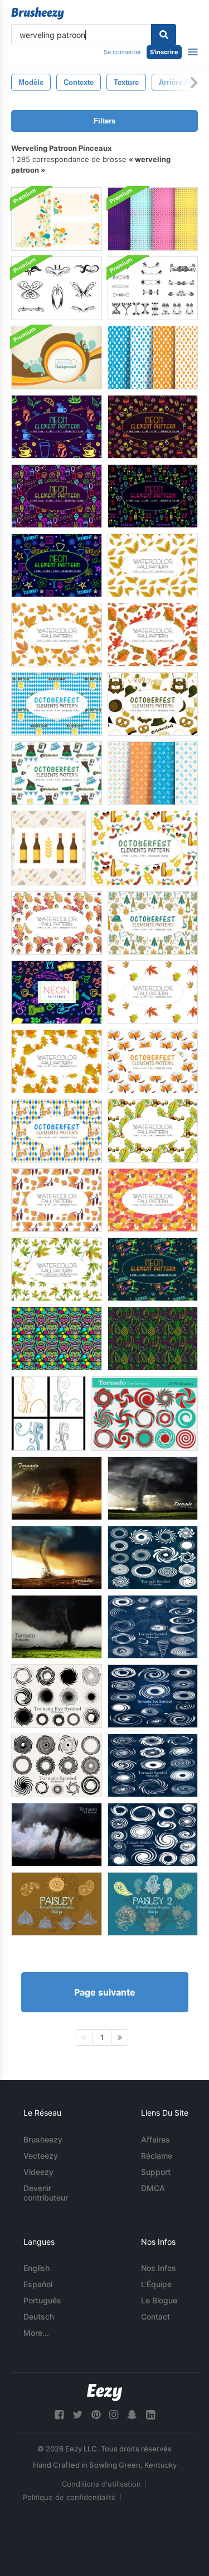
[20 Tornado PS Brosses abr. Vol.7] (57, 1488)
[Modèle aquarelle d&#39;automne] (153, 565)
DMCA (153, 2188)
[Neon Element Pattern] (57, 565)
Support (156, 2172)
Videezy (38, 2172)
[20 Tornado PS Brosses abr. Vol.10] (57, 1627)
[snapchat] (132, 2415)
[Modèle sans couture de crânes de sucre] (57, 1339)
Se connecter (122, 52)
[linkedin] (150, 2415)
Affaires (155, 2139)
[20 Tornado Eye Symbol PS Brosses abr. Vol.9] (145, 1413)
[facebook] (59, 2415)
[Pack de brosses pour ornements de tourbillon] (57, 288)
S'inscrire (164, 52)
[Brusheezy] (38, 13)
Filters (104, 121)
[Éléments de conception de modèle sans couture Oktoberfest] (153, 773)
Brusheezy (43, 2139)
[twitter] (77, 2415)
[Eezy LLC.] (104, 2392)
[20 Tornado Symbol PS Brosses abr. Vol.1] (57, 1765)
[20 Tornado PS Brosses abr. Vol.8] (153, 1488)
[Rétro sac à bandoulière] (57, 219)
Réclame (157, 2156)
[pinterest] (96, 2415)
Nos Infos (159, 2268)
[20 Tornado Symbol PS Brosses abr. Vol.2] (57, 1696)
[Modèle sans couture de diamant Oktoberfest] (153, 358)
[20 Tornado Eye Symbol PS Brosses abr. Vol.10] (153, 1558)
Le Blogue (159, 2300)
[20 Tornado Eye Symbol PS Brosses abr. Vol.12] (153, 1835)
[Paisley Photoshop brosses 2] (153, 1904)
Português (42, 2300)
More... (36, 2333)
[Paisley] (57, 1904)
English (37, 2268)
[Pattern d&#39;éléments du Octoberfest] (153, 923)
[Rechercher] (164, 35)
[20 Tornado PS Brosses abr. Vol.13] (57, 1835)
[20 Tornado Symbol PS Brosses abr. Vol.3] (153, 1696)
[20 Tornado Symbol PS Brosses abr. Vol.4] (153, 1627)
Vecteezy (41, 2156)
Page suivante (105, 1992)
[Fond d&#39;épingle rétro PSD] (57, 358)
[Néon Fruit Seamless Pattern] (153, 1339)
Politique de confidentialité (69, 2497)
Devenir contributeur (46, 2193)
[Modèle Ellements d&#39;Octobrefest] (145, 848)
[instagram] (114, 2415)
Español (38, 2284)
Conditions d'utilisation (101, 2484)
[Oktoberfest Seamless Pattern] (48, 848)
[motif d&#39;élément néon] (57, 427)
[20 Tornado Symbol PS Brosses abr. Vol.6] (153, 1765)
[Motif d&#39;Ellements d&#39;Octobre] (57, 704)
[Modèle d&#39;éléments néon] (57, 496)
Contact (155, 2317)
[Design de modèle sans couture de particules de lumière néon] (153, 219)
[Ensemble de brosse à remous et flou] (153, 288)
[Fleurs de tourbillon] (48, 1413)
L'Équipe (156, 2284)
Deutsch (39, 2317)
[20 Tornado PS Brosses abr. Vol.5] (57, 1558)
